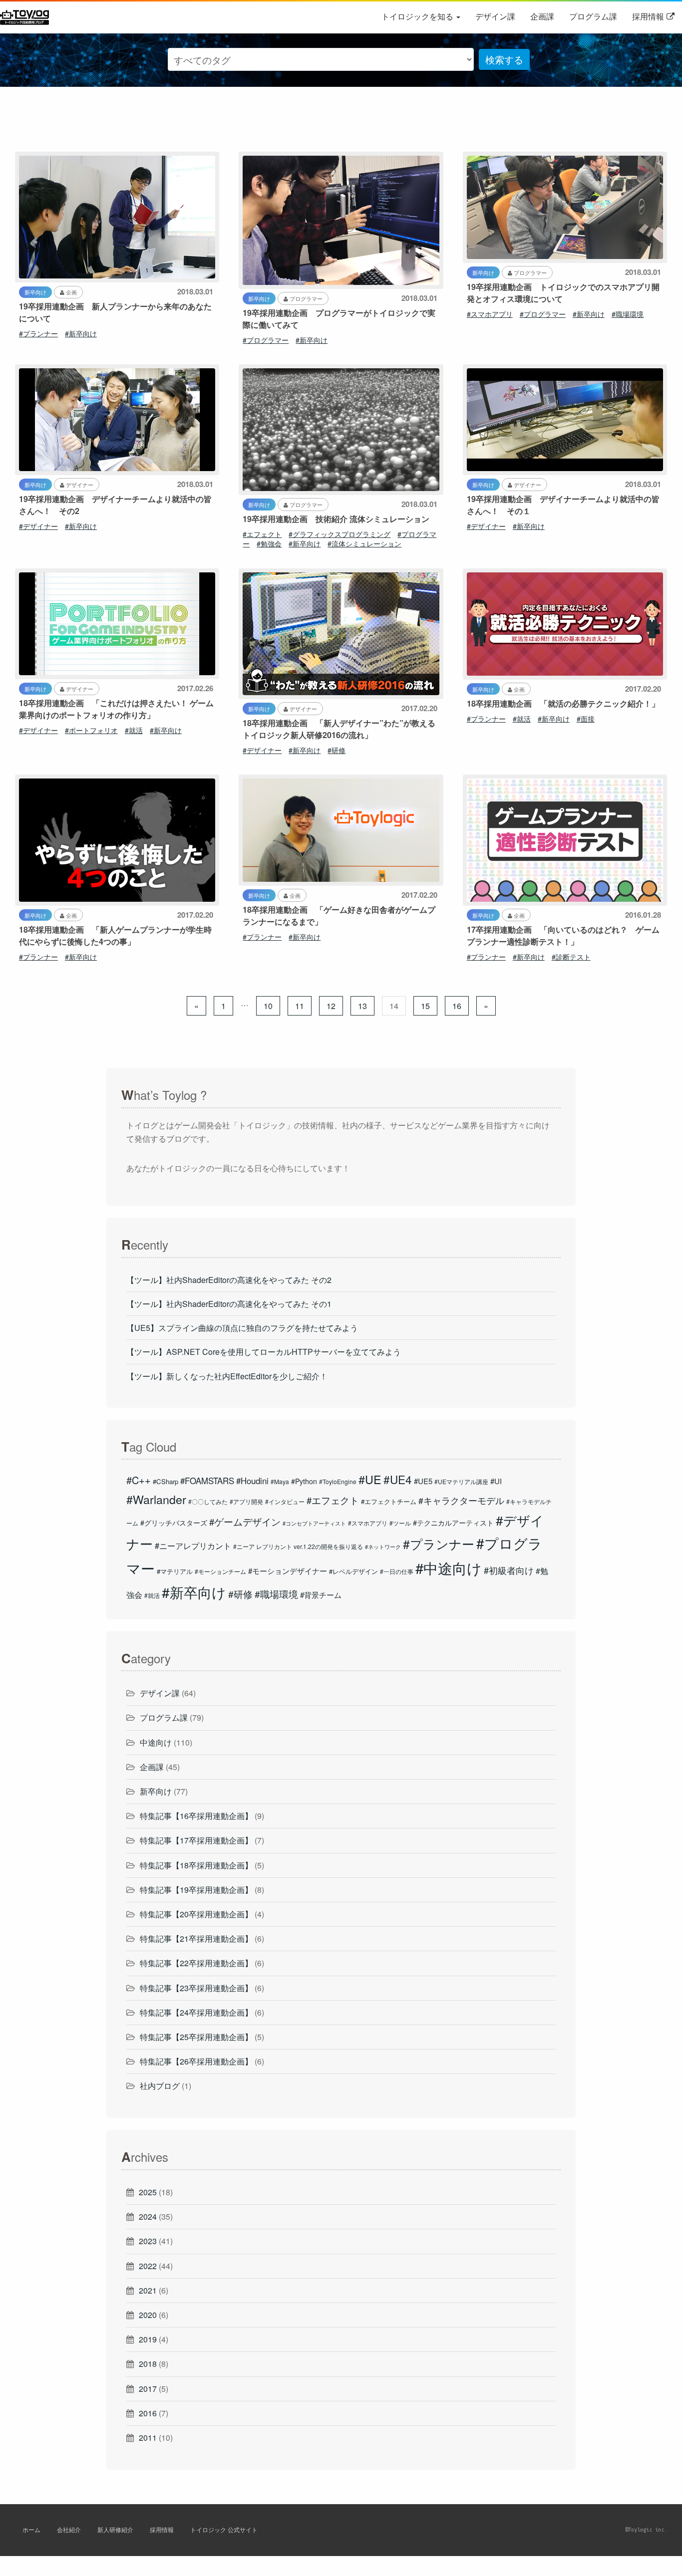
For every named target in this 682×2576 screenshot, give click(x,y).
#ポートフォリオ (91, 730)
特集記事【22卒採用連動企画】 (196, 1963)
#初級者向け (509, 1570)
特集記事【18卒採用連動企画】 (196, 1865)
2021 (148, 2290)
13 (362, 1006)
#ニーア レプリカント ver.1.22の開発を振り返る (298, 1546)
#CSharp (166, 1481)
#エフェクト (262, 534)
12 (331, 1006)
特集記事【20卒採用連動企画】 (196, 1914)
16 (457, 1006)
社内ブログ (160, 2086)
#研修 (337, 750)
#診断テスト (571, 957)
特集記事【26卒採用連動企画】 (196, 2061)
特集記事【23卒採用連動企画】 (196, 1988)
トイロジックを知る (418, 16)
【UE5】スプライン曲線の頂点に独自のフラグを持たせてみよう (242, 1328)
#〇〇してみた (208, 1501)
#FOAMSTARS (207, 1481)
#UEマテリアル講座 (461, 1481)
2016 (148, 2413)
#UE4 (398, 1479)
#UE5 (423, 1481)
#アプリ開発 (246, 1501)
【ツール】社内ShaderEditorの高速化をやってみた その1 (229, 1304)
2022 (148, 2266)
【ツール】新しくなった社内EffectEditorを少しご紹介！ (227, 1376)
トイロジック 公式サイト (224, 2529)
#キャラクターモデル (461, 1500)
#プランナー (38, 333)
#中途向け (449, 1567)
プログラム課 (593, 16)
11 (300, 1006)
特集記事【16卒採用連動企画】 (196, 1816)
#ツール (400, 1523)
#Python (304, 1481)
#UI (496, 1481)
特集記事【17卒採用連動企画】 (196, 1840)
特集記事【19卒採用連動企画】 (196, 1890)
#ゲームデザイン (245, 1522)
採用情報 (648, 16)
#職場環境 (628, 314)
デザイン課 (495, 16)
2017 (148, 2389)
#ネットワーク (383, 1547)
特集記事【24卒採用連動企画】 (196, 2012)
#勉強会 (269, 543)
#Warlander (156, 1499)
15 (425, 1006)
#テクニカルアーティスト (453, 1523)
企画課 (542, 16)
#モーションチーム (220, 1571)
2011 (148, 2438)
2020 (148, 2315)
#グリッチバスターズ (174, 1523)
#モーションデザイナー (288, 1571)
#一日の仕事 (397, 1571)
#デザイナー (38, 526)
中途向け (156, 1742)
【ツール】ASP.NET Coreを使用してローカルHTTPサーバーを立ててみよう (264, 1352)
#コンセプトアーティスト (314, 1523)
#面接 (586, 719)
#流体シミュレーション (364, 543)
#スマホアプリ (490, 314)
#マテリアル (175, 1571)
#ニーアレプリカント (193, 1546)
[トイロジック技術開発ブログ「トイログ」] (26, 16)
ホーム (31, 2529)
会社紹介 (69, 2529)
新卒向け (156, 1791)
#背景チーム (321, 1595)
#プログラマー (266, 340)
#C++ (139, 1480)
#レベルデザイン (353, 1571)
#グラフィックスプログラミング (340, 534)
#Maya (280, 1481)
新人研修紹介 (115, 2529)
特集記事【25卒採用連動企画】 (196, 2037)
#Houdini (252, 1481)
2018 (148, 2364)
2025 (148, 2192)
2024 (148, 2216)
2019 (148, 2339)
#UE (370, 1479)
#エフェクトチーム (389, 1501)
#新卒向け (81, 333)
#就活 (134, 730)
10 (268, 1006)
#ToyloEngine (338, 1481)
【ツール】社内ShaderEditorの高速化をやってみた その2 (229, 1280)
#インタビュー (285, 1501)
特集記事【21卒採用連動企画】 (196, 1938)
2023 (148, 2241)
